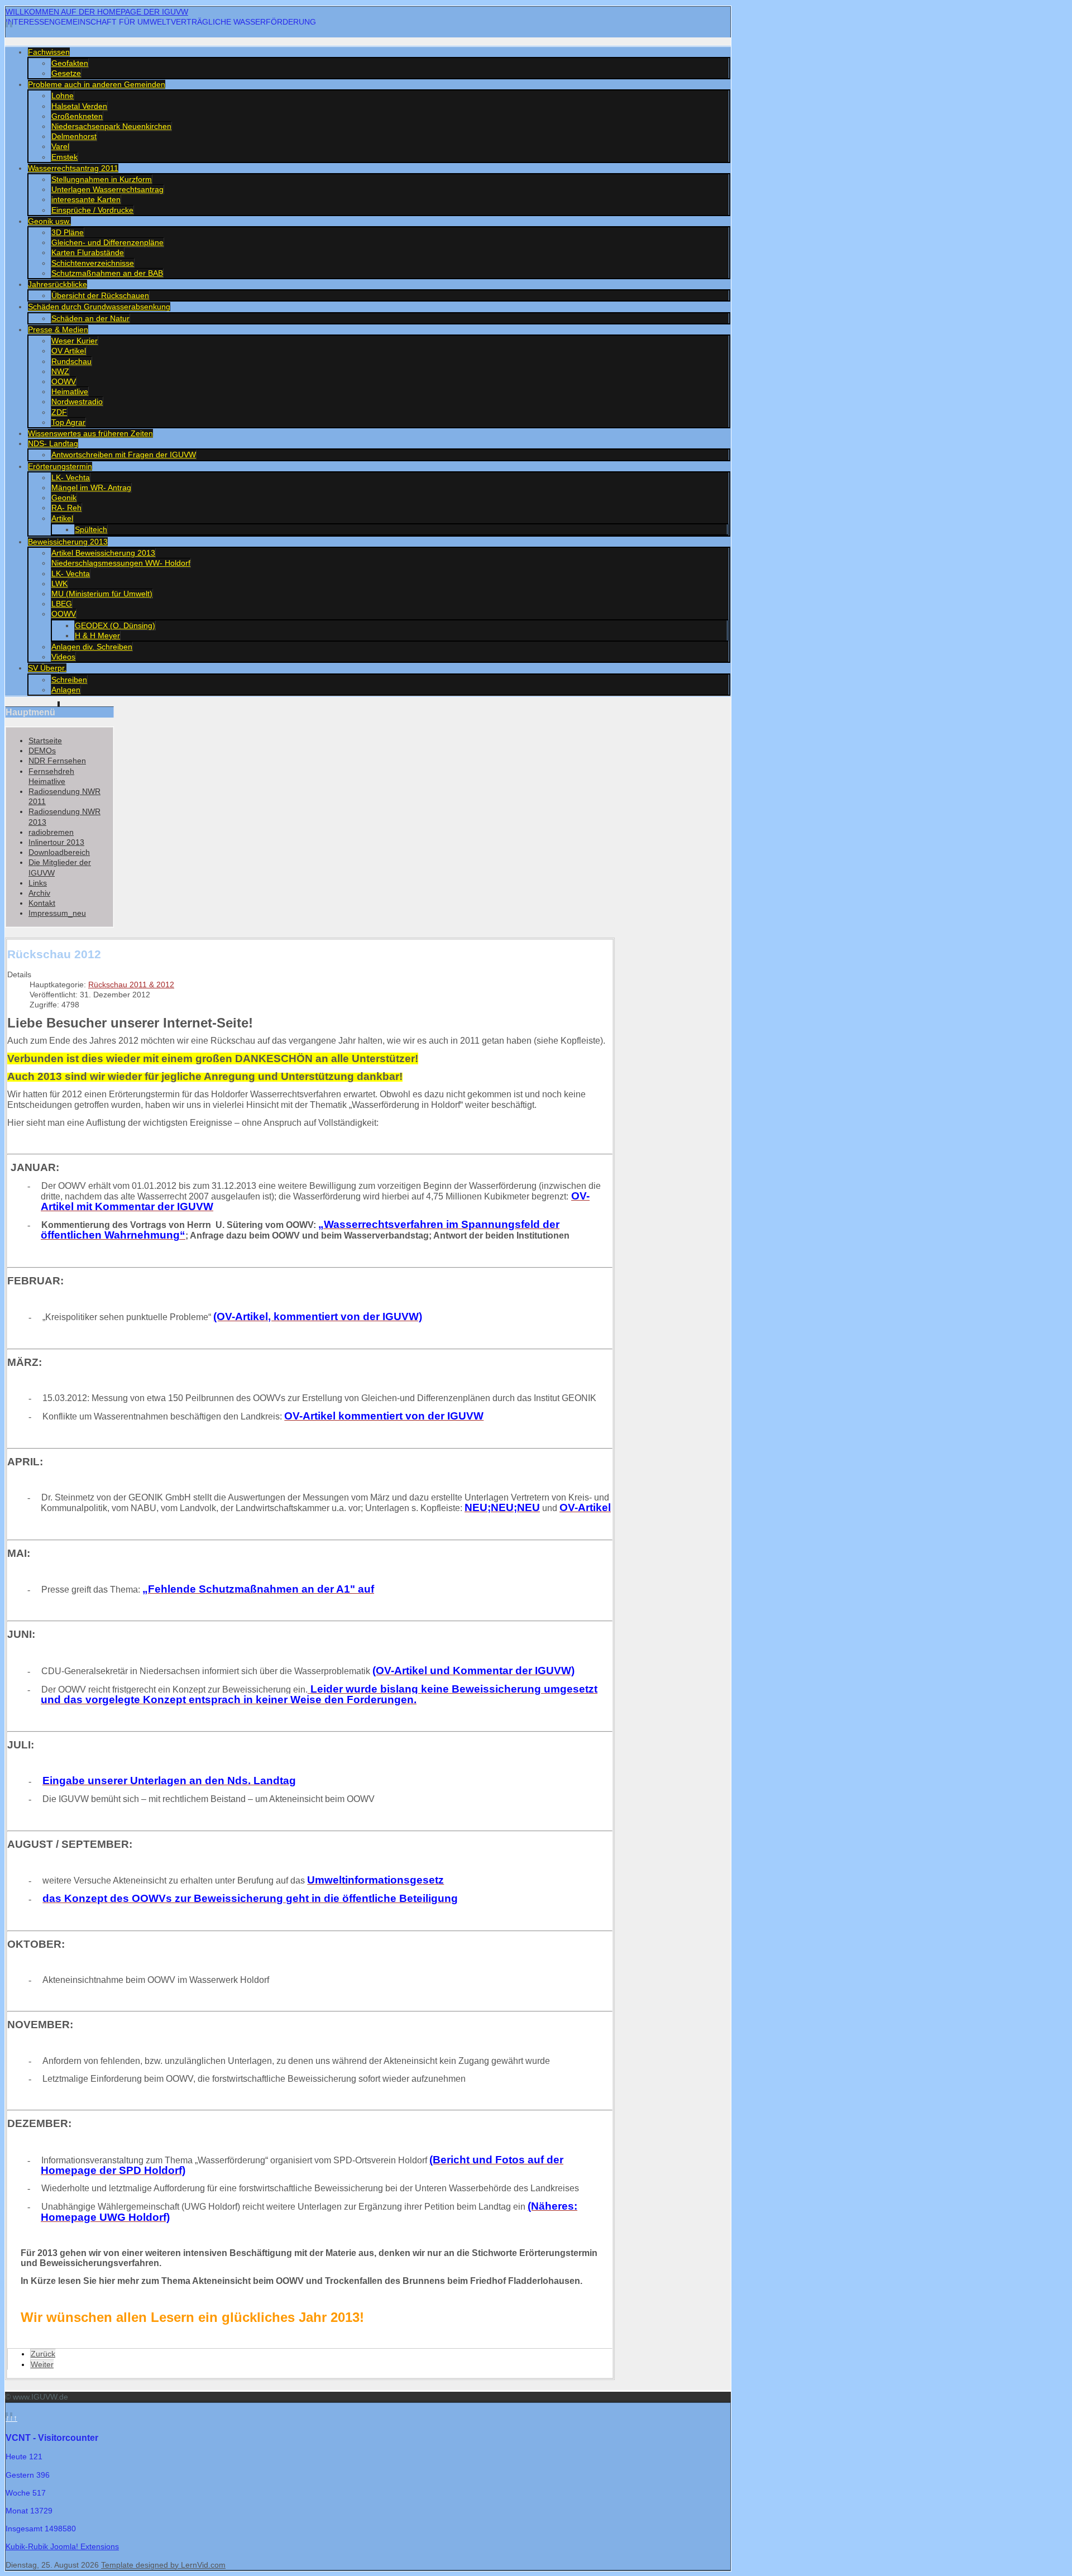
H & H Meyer (97, 635)
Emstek (64, 157)
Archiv (39, 893)
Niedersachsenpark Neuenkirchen (111, 126)
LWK (59, 584)
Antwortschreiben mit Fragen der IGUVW (124, 455)
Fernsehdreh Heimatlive (51, 776)
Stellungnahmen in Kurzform (102, 179)
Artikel (62, 518)
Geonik (64, 498)
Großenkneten (77, 116)
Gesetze (66, 73)
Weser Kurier (75, 341)
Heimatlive (70, 391)
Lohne (63, 95)
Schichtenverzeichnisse (93, 263)
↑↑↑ (11, 2418)
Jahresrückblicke (58, 284)
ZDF (59, 412)
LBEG (62, 604)
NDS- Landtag (53, 443)
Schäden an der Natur (90, 318)
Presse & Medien (58, 329)
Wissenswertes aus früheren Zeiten (90, 433)
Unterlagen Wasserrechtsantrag (107, 189)
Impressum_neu (57, 913)
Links (38, 883)
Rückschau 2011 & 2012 (131, 984)
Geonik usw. (49, 221)
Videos (63, 657)
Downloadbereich (59, 852)
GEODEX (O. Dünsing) (115, 625)
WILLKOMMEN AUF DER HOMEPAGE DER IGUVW (97, 12)
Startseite (45, 740)
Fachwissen (49, 52)
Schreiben (69, 680)
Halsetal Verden (79, 106)
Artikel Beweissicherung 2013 (103, 553)
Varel (60, 146)
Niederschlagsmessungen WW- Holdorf (121, 563)
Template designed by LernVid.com (163, 2565)
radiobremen (51, 832)
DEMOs (42, 751)
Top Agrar (68, 422)
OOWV (64, 381)
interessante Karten (86, 199)
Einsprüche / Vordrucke (92, 210)
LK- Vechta (71, 477)
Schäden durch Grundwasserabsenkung (99, 307)
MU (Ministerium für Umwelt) (102, 594)
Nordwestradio (77, 402)
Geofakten (70, 63)
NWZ (60, 371)
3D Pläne (68, 232)
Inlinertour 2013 (56, 842)
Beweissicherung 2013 (68, 542)
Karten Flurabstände (88, 252)
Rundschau (71, 361)
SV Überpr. (47, 668)
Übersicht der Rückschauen (100, 295)
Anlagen (66, 690)
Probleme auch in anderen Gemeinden (97, 84)
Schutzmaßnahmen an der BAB (107, 273)
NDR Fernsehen (57, 761)
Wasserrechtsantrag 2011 (73, 168)
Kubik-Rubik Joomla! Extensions (62, 2546)
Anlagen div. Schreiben (92, 647)
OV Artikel (69, 351)
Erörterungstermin (60, 466)
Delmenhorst (74, 136)
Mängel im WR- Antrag (91, 488)
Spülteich (91, 529)
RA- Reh (66, 508)
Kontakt (42, 903)
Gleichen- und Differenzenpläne (107, 242)
